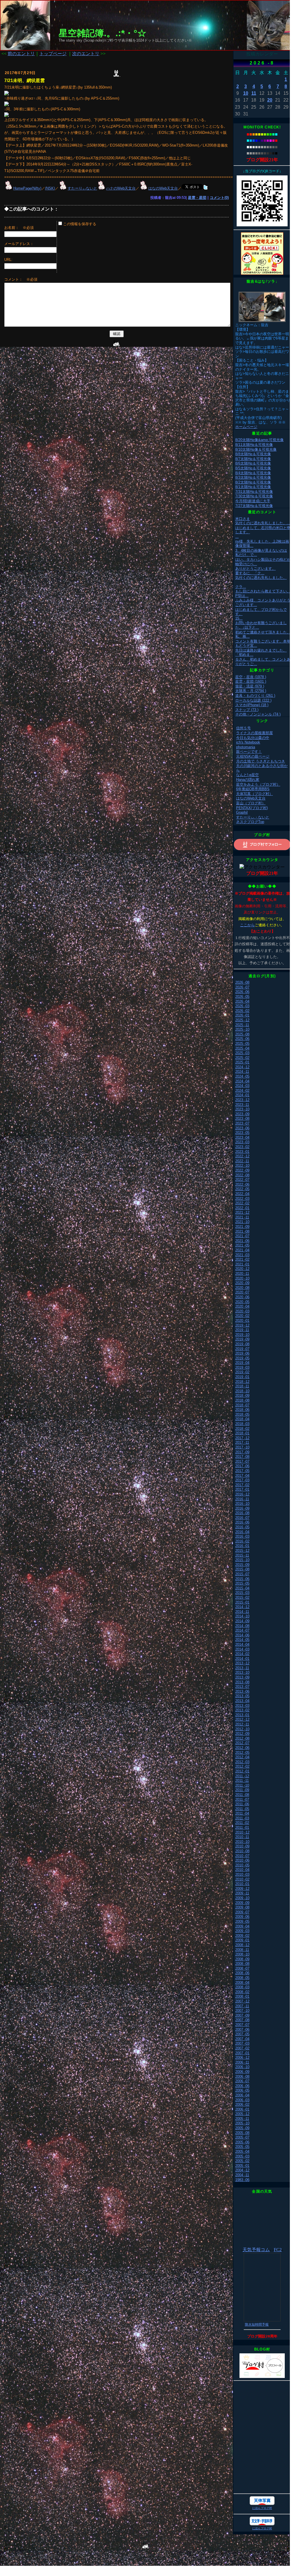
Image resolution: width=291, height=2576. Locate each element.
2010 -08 (242, 1851)
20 (270, 100)
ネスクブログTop (250, 822)
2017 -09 (242, 1452)
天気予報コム (256, 2250)
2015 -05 (242, 1583)
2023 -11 (242, 1105)
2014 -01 (242, 1659)
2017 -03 (242, 1480)
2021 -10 (242, 1222)
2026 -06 (242, 992)
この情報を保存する (79, 224)
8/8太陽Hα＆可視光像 (253, 454)
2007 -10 (242, 2011)
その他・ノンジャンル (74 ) (258, 714)
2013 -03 (242, 1706)
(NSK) (50, 188)
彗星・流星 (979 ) (250, 686)
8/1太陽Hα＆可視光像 (253, 487)
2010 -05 (242, 1865)
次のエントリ (86, 54)
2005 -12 (242, 2114)
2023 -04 (242, 1137)
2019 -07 (242, 1349)
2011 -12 (242, 1776)
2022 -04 (242, 1194)
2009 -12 (242, 1889)
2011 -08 (242, 1795)
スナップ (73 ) (247, 710)
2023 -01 (242, 1152)
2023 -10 (242, 1109)
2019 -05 (242, 1358)
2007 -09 (242, 2015)
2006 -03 (242, 2100)
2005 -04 (242, 2151)
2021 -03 (242, 1255)
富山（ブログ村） (251, 803)
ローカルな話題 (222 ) (253, 700)
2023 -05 (242, 1133)
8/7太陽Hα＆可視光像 (253, 459)
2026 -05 (242, 997)
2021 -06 (242, 1241)
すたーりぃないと (82, 188)
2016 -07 (242, 1518)
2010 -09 (242, 1846)
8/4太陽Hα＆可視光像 (253, 473)
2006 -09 (242, 2072)
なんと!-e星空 (247, 775)
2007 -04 (242, 2039)
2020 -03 (242, 1311)
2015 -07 (242, 1574)
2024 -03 (242, 1086)
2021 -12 (242, 1212)
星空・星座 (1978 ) (251, 677)
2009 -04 (242, 1926)
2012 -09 (242, 1734)
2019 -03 (242, 1368)
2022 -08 (242, 1175)
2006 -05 (242, 2090)
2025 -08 (242, 1034)
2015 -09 (242, 1565)
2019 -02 (242, 1372)
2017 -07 (242, 1461)
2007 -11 (242, 2006)
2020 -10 (242, 1278)
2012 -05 (242, 1753)
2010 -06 (242, 1860)
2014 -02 (242, 1654)
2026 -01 (242, 1015)
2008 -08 (242, 1964)
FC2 (278, 2250)
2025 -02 (242, 1058)
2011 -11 (242, 1781)
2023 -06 (242, 1128)
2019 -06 (242, 1353)
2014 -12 (242, 1607)
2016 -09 (242, 1508)
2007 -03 (242, 2043)
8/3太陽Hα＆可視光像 (253, 477)
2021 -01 (242, 1264)
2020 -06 (242, 1297)
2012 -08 (242, 1738)
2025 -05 (242, 1044)
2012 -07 (242, 1743)
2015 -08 (242, 1569)
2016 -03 (242, 1536)
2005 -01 (242, 2166)
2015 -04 (242, 1588)
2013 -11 (242, 1668)
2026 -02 (242, 1011)
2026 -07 (242, 987)
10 (246, 93)
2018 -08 (242, 1400)
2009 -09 (242, 1903)
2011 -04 (242, 1813)
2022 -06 (242, 1184)
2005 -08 (242, 2133)
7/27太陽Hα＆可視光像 (254, 506)
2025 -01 (242, 1062)
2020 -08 (242, 1288)
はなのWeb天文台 (163, 188)
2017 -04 (242, 1476)
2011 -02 (242, 1823)
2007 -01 (242, 2053)
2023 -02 (242, 1147)
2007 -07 (242, 2025)
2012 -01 (242, 1771)
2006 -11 (242, 2062)
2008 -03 (242, 1987)
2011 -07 (242, 1800)
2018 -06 (242, 1410)
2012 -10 (242, 1729)
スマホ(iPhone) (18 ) (252, 705)
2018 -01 (242, 1433)
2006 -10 (242, 2067)
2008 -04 (242, 1983)
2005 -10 (242, 2123)
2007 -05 (242, 2034)
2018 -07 (242, 1405)
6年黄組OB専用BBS (253, 789)
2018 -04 (242, 1419)
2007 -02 (242, 2048)
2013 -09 (242, 1677)
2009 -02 (242, 1936)
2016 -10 (242, 1504)
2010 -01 (242, 1884)
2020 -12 (242, 1269)
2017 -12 (242, 1438)
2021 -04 (242, 1250)
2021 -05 (242, 1245)
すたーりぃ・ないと (253, 817)
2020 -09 (242, 1283)
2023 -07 (242, 1123)
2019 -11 (242, 1330)
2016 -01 (242, 1546)
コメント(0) (219, 198)
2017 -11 (242, 1442)
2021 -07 (242, 1236)
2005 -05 (242, 2147)
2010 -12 (242, 1832)
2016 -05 (242, 1527)
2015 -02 (242, 1598)
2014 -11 (242, 1612)
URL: (8, 260)
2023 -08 (242, 1119)
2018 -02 (242, 1429)
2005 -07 (242, 2137)
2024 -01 (242, 1095)
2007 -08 (242, 2020)
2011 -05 (242, 1809)
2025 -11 (242, 1025)
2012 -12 (242, 1719)
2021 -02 (242, 1259)
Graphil (242, 812)
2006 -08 (242, 2077)
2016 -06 (242, 1522)
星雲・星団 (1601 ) (251, 681)
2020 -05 (242, 1302)
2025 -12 (242, 1020)
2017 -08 (242, 1457)
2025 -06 (242, 1039)
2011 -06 (242, 1804)
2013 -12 (242, 1663)
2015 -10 (242, 1560)
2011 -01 (242, 1828)
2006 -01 (242, 2109)
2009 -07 (242, 1912)
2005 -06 (242, 2142)
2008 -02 (242, 1992)
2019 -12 (242, 1325)
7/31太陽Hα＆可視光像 (254, 492)
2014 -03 (242, 1649)
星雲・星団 (197, 198)
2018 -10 (242, 1391)
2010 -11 (242, 1837)
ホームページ (246, 427)
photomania (246, 747)
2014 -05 (242, 1640)
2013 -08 (242, 1682)
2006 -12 (242, 2058)
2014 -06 (242, 1635)
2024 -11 (242, 1072)
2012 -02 (242, 1766)
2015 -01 (242, 1602)
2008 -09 (242, 1959)
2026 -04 (242, 1001)
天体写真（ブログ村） (254, 794)
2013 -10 (242, 1672)
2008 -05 (242, 1978)
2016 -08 (242, 1513)
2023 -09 (242, 1114)
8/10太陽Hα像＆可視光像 (256, 449)
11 (254, 93)
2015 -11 (242, 1555)
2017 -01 (242, 1489)
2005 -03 (242, 2156)
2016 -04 (242, 1532)
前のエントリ (21, 54)
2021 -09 (242, 1227)
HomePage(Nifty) (27, 188)
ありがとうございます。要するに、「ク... (255, 571)
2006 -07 (242, 2081)
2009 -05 (242, 1921)
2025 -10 (242, 1029)
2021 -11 (242, 1217)
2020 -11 (242, 1274)
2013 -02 (242, 1710)
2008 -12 (242, 1945)
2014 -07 (242, 1630)
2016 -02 (242, 1541)
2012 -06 (242, 1748)
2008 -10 (242, 1954)
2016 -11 (242, 1499)
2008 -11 (242, 1950)
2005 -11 (242, 2119)
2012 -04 (242, 1757)
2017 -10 (242, 1447)
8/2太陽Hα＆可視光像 (253, 482)
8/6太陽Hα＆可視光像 (253, 463)
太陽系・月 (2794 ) (251, 691)
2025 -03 (242, 1053)
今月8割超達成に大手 (253, 501)
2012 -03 (242, 1762)
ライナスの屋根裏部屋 (254, 733)
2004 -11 (242, 2175)
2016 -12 (242, 1494)
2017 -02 (242, 1485)
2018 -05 (242, 1414)
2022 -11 (242, 1161)
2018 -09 (242, 1396)
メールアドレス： (19, 244)
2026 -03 (242, 1006)
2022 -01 (242, 1208)
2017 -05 (242, 1471)
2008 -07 (242, 1968)
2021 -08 (242, 1231)
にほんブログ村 (262, 2508)
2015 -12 (242, 1551)
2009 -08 (242, 1907)
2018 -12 (242, 1382)
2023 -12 (242, 1100)
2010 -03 (242, 1874)
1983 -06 (242, 2180)
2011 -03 (242, 1818)
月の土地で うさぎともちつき (261, 761)
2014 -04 (242, 1644)
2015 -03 (242, 1593)
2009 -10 (242, 1898)
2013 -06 (242, 1691)
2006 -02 (242, 2105)
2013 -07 (242, 1687)
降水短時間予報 (257, 2324)
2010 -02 (242, 1879)
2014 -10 (242, 1616)
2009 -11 (242, 1893)
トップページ (53, 54)
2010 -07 (242, 1856)
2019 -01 (242, 1377)
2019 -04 (242, 1363)
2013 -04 (242, 1701)
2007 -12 (242, 2001)
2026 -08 (242, 982)
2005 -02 (242, 2161)
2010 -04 (242, 1870)
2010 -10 (242, 1842)
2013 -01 (242, 1715)
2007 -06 (242, 2030)
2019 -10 (242, 1335)
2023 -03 (242, 1142)
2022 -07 (242, 1180)
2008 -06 (242, 1973)
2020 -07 (242, 1292)
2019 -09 (242, 1339)
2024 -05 (242, 1076)
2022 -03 (242, 1199)
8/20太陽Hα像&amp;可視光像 (259, 440)
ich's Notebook (248, 742)
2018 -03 (242, 1424)
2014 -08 (242, 1626)
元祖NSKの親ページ (253, 756)
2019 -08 (242, 1344)
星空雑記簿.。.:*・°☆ (102, 33)
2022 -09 (242, 1170)
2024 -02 (242, 1091)
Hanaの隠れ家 (248, 780)
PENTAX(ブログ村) (252, 808)
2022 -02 (242, 1203)
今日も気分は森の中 (253, 738)
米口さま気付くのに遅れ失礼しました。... (263, 521)
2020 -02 (242, 1316)
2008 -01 (242, 1996)
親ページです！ (249, 752)
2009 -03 (242, 1931)
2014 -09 (242, 1621)
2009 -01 (242, 1940)
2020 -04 (242, 1306)
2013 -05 (242, 1696)
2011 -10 (242, 1785)
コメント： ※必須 (21, 279)
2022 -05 (242, 1189)
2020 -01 (242, 1321)
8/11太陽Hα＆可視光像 (254, 445)
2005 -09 (242, 2128)
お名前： (13, 228)
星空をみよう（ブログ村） (258, 784)
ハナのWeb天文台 (121, 188)
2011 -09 (242, 1790)
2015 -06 (242, 1579)
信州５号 (243, 728)
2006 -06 (242, 2086)
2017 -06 (242, 1466)
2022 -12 (242, 1156)
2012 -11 (242, 1724)
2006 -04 (242, 2095)
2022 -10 (242, 1165)
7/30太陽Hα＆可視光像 (254, 496)
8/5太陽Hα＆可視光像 (253, 468)
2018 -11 (242, 1386)
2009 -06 (242, 1917)
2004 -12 (242, 2170)
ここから (247, 925)
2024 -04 (242, 1081)
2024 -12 (242, 1067)
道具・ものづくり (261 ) (255, 696)
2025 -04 (242, 1048)
